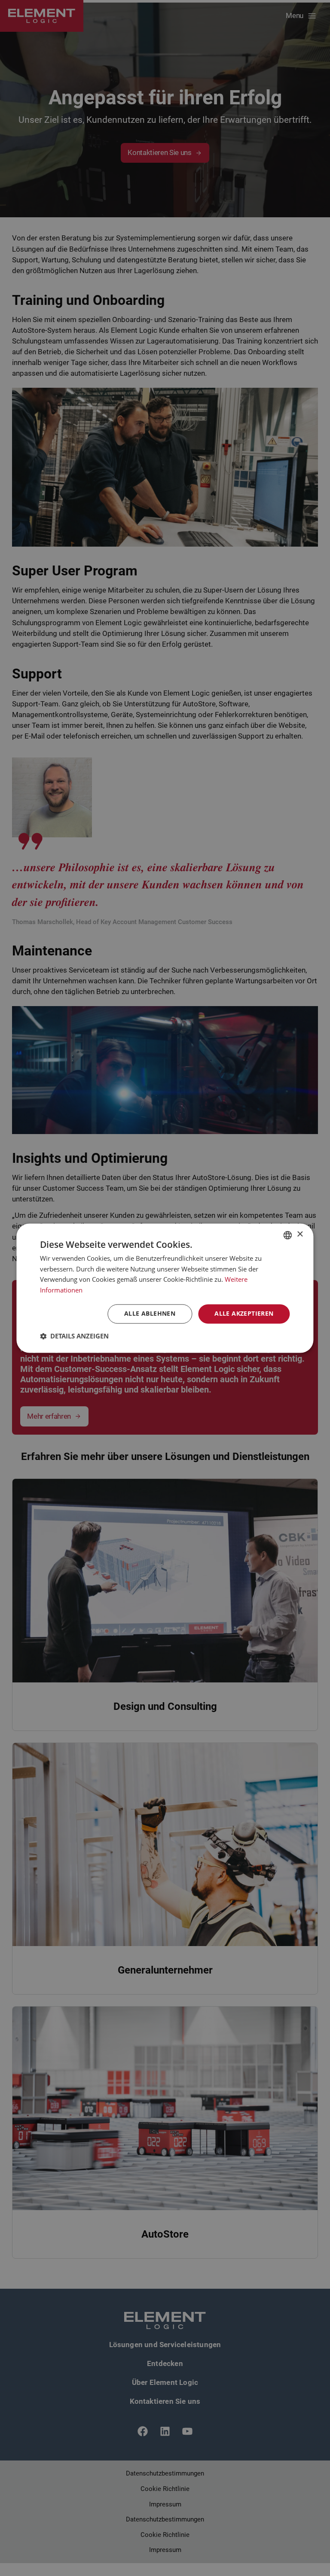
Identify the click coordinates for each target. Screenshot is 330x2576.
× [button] (300, 1234)
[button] (74, 1336)
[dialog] (165, 1288)
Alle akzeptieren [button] (244, 1313)
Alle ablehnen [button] (150, 1313)
